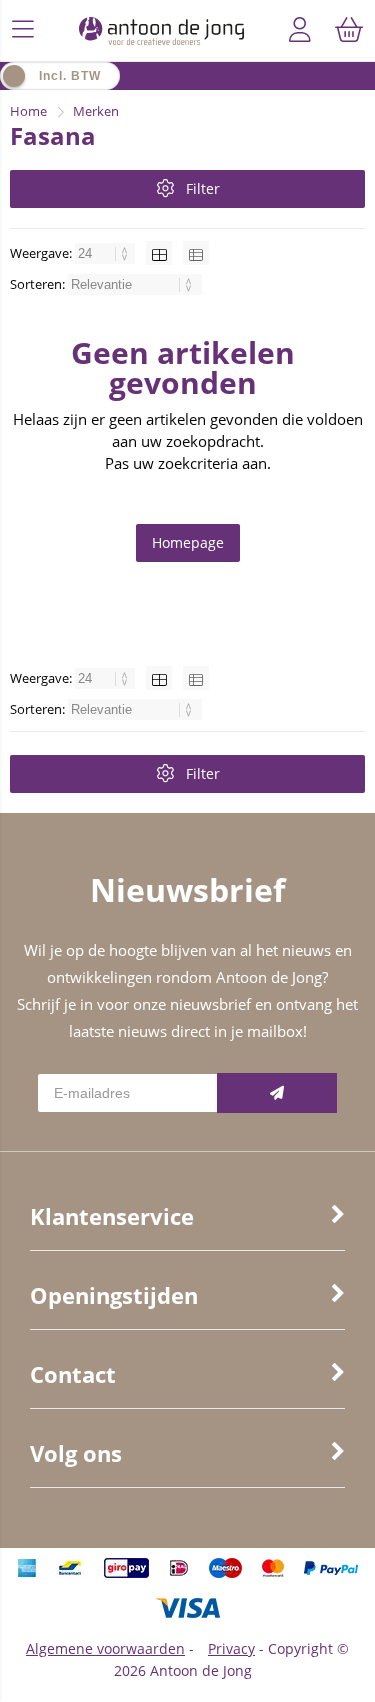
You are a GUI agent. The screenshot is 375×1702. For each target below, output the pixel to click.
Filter (203, 188)
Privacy (231, 1648)
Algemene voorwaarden (105, 1648)
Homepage (188, 542)
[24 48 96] (106, 253)
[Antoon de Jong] (161, 30)
